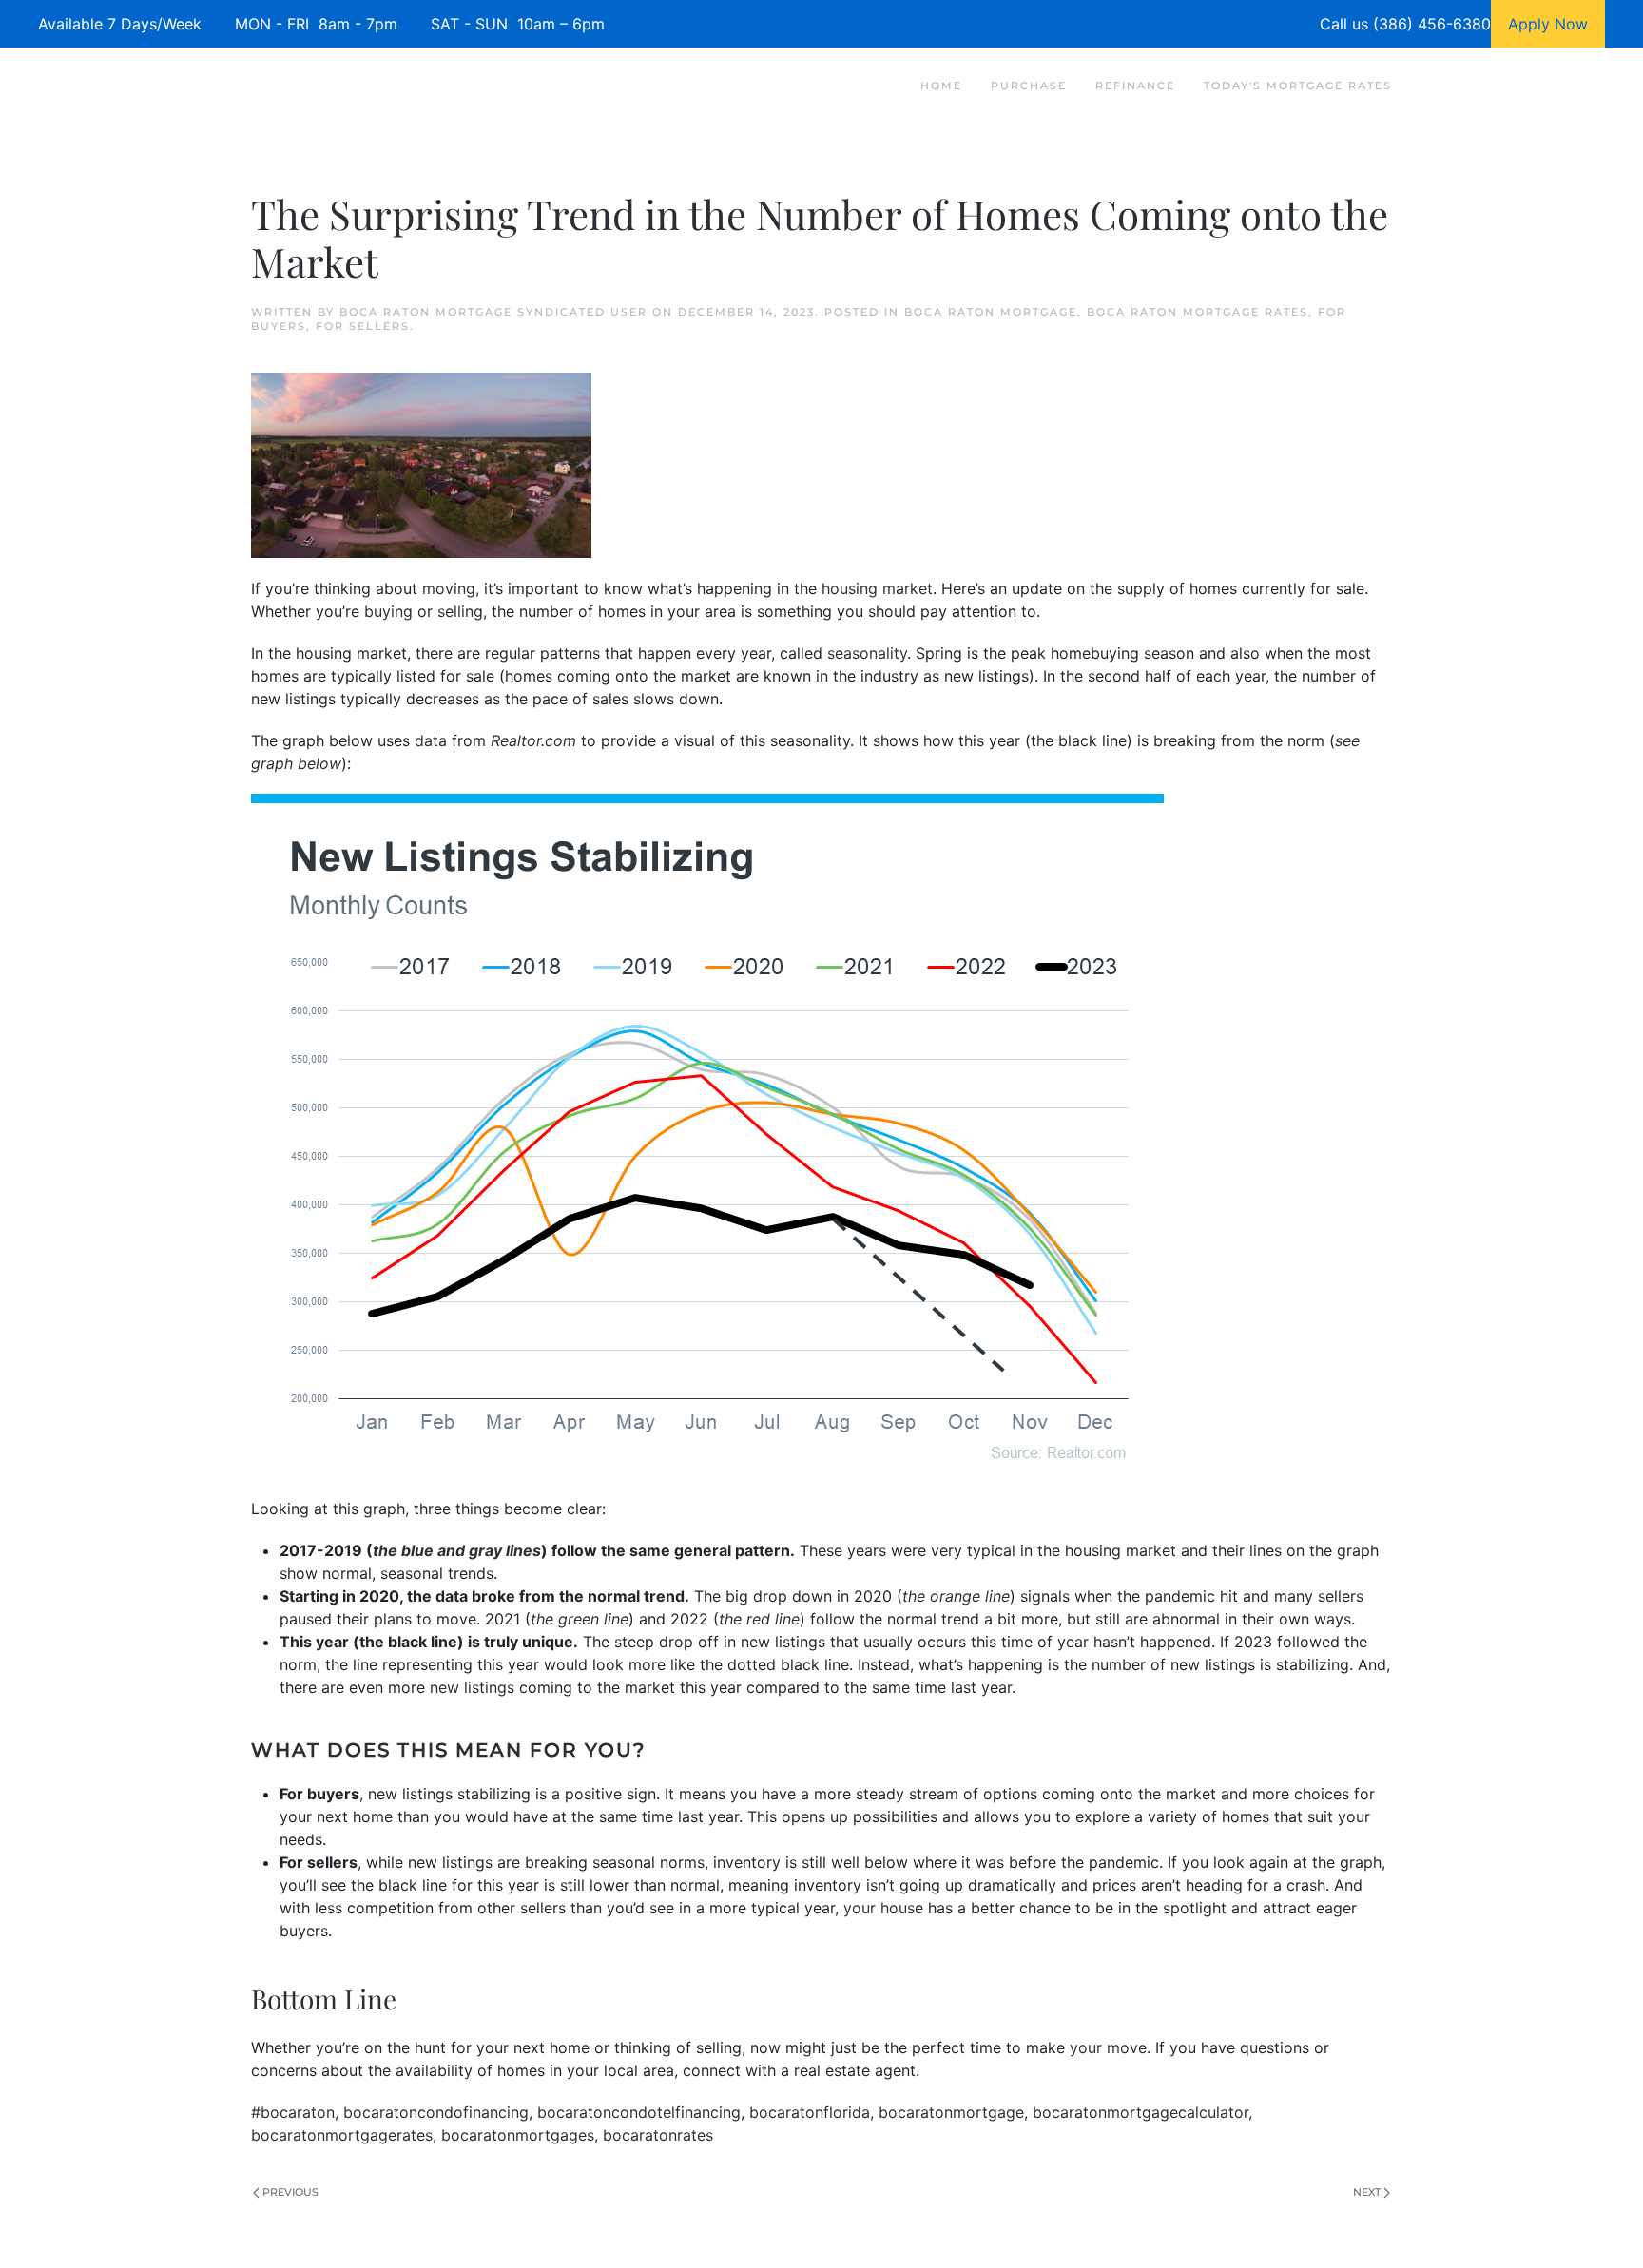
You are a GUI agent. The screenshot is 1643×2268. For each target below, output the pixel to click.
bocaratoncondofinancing (436, 2112)
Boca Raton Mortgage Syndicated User (493, 312)
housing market (877, 588)
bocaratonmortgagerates (342, 2135)
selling (460, 611)
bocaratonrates (658, 2135)
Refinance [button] (1135, 86)
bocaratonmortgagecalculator (1140, 2112)
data (431, 740)
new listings (472, 1687)
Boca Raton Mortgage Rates (1198, 312)
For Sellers (363, 326)
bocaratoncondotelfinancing (639, 2112)
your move (1108, 2047)
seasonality (867, 653)
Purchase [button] (1029, 86)
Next (1367, 2192)
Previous (290, 2192)
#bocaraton (293, 2112)
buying (388, 611)
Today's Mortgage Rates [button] (1298, 86)
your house (883, 1908)
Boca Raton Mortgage (991, 312)
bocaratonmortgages (518, 2135)
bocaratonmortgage (951, 2112)
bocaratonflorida (810, 2112)
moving (449, 588)
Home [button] (941, 86)
